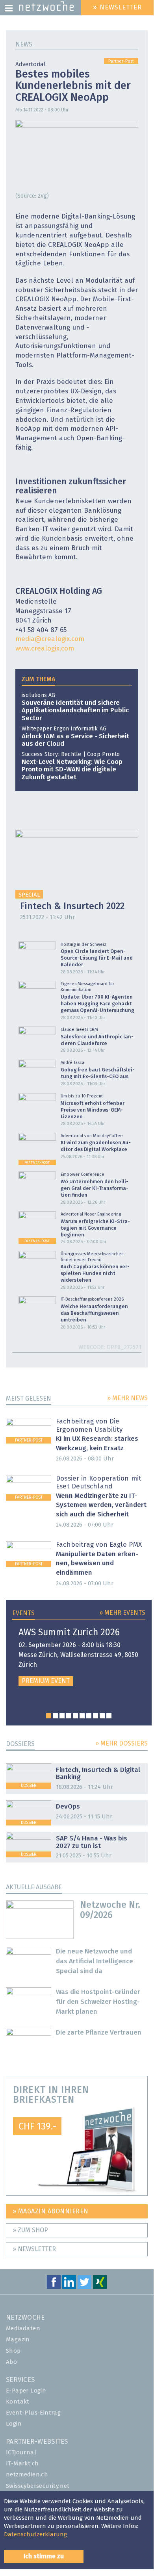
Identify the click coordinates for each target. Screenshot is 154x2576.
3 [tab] (62, 1716)
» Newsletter (34, 2249)
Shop (13, 2351)
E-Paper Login (26, 2391)
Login (14, 2424)
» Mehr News (127, 1398)
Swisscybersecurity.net (38, 2486)
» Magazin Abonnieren (51, 2211)
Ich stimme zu (44, 2556)
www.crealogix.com (45, 649)
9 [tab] (102, 1716)
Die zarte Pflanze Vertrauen (99, 2033)
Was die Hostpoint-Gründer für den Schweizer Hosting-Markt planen (98, 2002)
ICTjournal (21, 2453)
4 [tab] (69, 1716)
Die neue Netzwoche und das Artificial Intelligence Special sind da (95, 1962)
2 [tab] (55, 1716)
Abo (11, 2362)
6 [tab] (82, 1716)
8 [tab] (96, 1716)
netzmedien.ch (27, 2475)
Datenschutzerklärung (35, 2534)
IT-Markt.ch (22, 2464)
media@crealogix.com (50, 639)
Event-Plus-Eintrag (33, 2413)
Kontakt (18, 2402)
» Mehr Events (122, 1613)
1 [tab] (49, 1716)
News (24, 44)
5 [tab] (75, 1716)
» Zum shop (30, 2230)
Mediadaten (23, 2329)
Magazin (18, 2340)
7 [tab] (89, 1716)
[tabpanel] (79, 1657)
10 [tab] (109, 1716)
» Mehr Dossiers (122, 1744)
